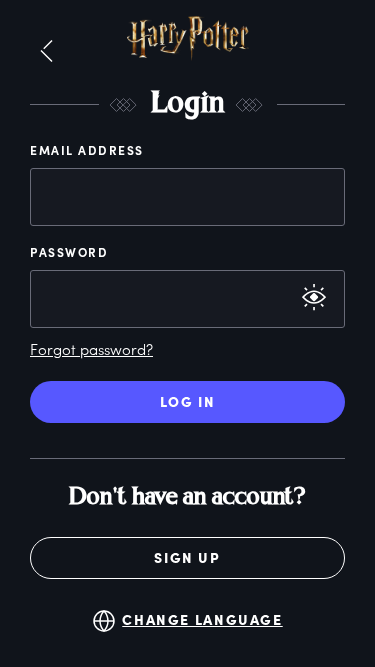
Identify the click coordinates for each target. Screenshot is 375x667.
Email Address (87, 150)
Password (69, 252)
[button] (46, 52)
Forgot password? (91, 349)
